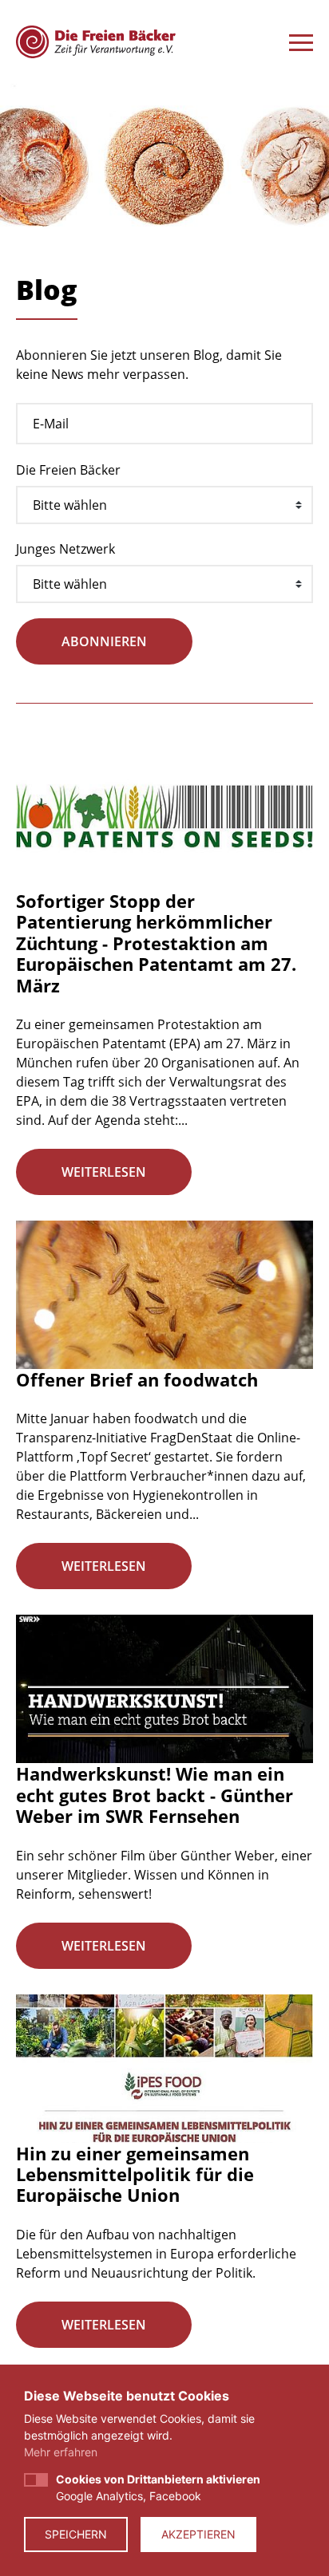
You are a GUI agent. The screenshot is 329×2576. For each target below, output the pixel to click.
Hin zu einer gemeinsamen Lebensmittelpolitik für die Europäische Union (135, 2174)
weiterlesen (104, 1172)
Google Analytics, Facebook (158, 2487)
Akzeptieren (198, 2534)
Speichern (76, 2534)
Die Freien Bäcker (68, 470)
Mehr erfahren (61, 2452)
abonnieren (104, 641)
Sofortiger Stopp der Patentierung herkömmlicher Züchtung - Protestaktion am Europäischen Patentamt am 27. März (156, 943)
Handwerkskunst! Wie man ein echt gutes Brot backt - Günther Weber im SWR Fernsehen (155, 1795)
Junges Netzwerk (65, 549)
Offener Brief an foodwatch (137, 1379)
